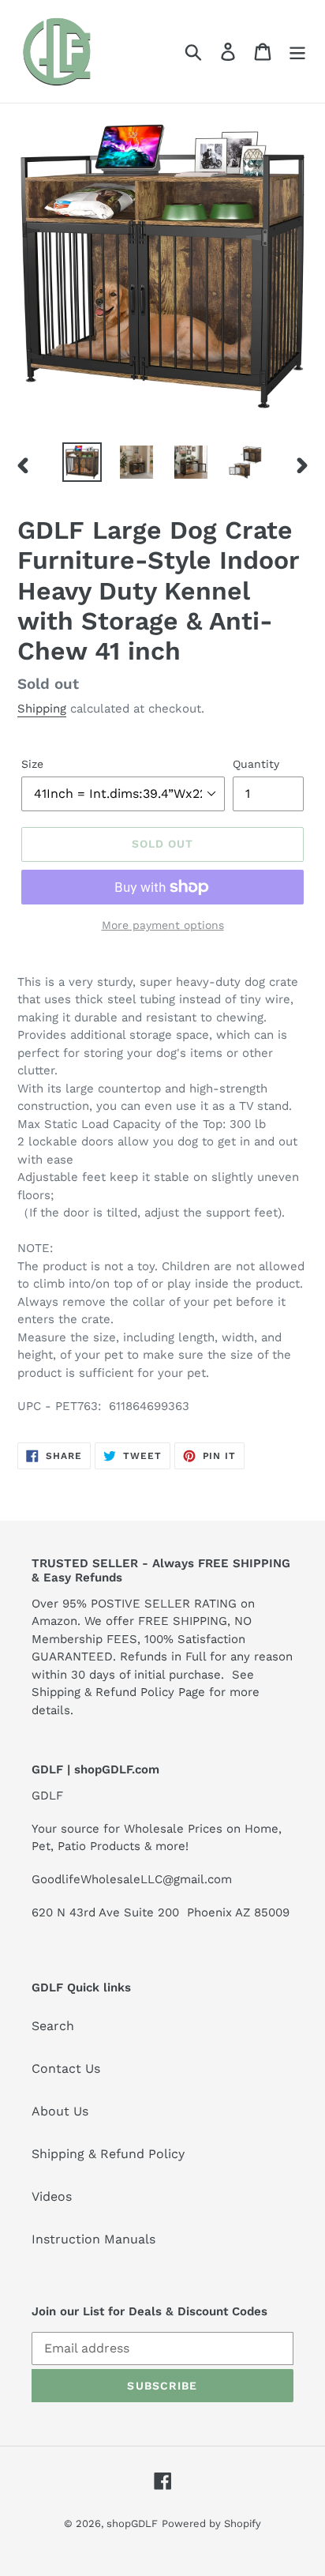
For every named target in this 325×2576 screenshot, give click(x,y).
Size (32, 764)
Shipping (42, 709)
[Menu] (297, 52)
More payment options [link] (163, 925)
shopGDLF (132, 2523)
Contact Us (66, 2068)
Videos (52, 2196)
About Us (60, 2111)
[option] (82, 462)
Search (53, 2026)
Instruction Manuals (93, 2239)
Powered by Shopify (211, 2523)
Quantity (256, 764)
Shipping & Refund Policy (108, 2154)
